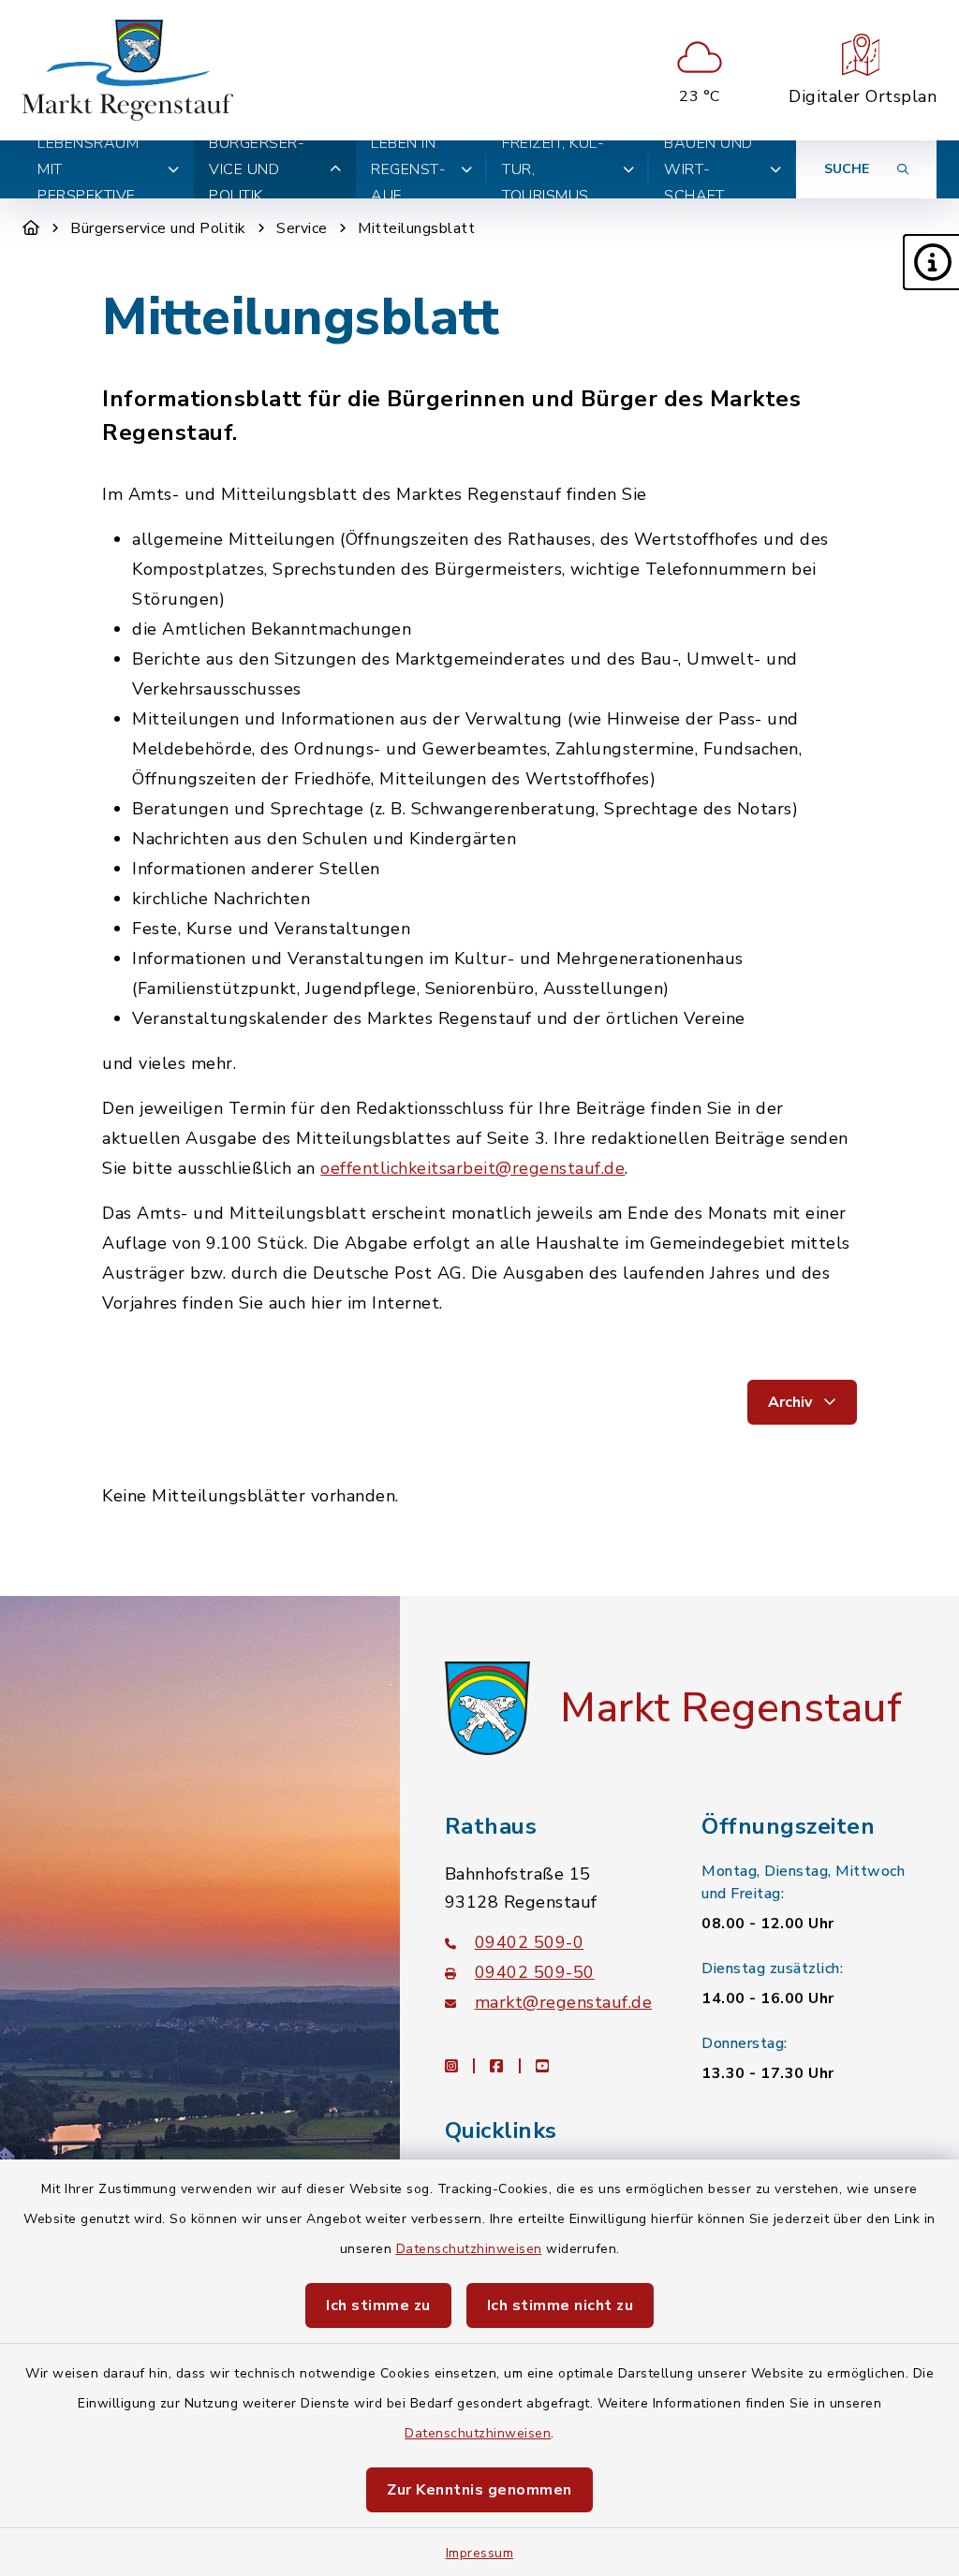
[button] (931, 262)
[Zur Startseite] (31, 228)
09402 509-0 (530, 1942)
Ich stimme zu (378, 2305)
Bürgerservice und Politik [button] (257, 169)
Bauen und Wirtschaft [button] (708, 169)
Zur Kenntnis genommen (479, 2490)
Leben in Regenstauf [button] (408, 169)
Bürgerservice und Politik (158, 228)
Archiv (792, 1402)
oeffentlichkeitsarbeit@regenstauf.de (472, 1168)
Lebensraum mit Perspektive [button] (88, 169)
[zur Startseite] (128, 70)
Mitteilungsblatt (416, 228)
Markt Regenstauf (731, 1708)
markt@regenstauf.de (564, 2002)
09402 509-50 (535, 1972)
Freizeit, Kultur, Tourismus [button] (553, 169)
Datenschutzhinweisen (469, 2249)
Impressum (480, 2553)
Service (302, 228)
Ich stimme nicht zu (561, 2305)
